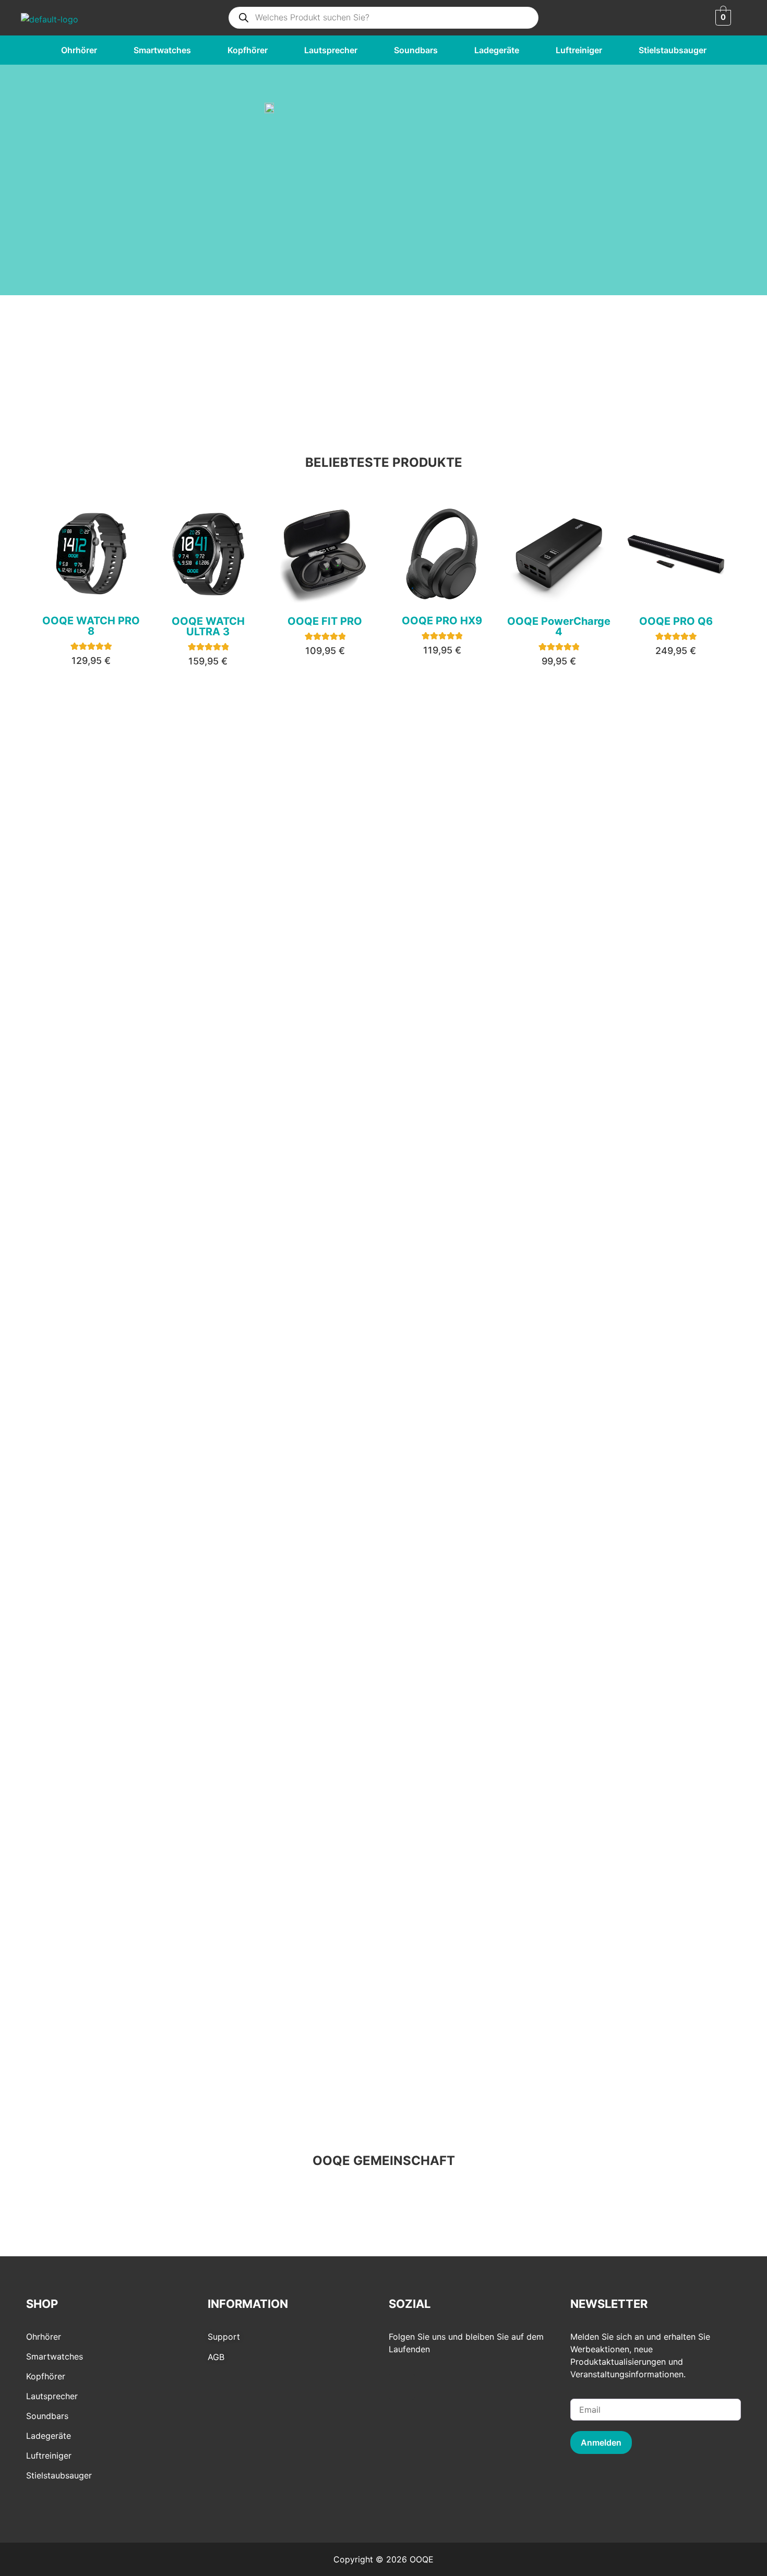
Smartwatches (162, 50)
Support (224, 2337)
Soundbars (416, 50)
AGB (216, 2357)
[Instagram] (402, 2387)
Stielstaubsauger (673, 50)
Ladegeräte (497, 50)
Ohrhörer (79, 50)
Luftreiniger (579, 50)
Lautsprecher (331, 50)
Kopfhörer (248, 50)
